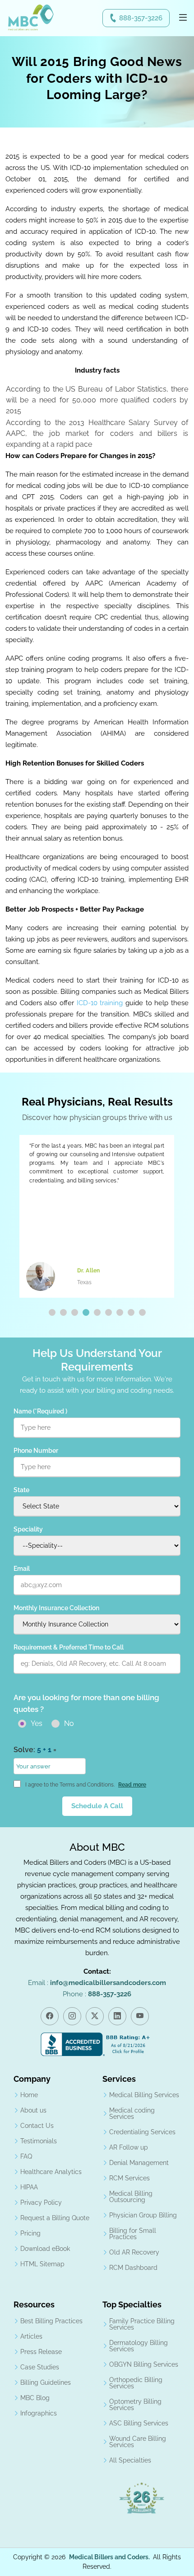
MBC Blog (35, 2398)
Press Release (41, 2352)
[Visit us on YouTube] (140, 2016)
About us (33, 2110)
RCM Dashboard (133, 2268)
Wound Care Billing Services (138, 2442)
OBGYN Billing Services (144, 2364)
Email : (97, 1983)
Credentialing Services (142, 2132)
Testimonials (39, 2141)
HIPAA (29, 2187)
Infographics (39, 2413)
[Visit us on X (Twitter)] (95, 2016)
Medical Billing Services (144, 2095)
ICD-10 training (100, 1003)
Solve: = (35, 1750)
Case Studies (40, 2367)
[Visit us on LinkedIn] (117, 2016)
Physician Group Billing (143, 2215)
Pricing (30, 2233)
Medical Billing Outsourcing (131, 2197)
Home (29, 2095)
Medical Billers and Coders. (109, 2557)
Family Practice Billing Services (142, 2324)
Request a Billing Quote (55, 2218)
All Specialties (130, 2460)
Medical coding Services (132, 2113)
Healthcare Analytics (51, 2172)
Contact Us (37, 2126)
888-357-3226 (141, 18)
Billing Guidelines (46, 2382)
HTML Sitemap (42, 2264)
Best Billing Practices (51, 2321)
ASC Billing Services (139, 2423)
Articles (31, 2336)
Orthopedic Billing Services (136, 2383)
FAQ (26, 2156)
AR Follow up (129, 2147)
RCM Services (129, 2178)
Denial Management (139, 2163)
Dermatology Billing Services (139, 2346)
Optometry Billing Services (135, 2405)
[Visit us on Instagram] (72, 2016)
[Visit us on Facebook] (50, 2016)
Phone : (97, 1994)
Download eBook (45, 2249)
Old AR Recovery (134, 2252)
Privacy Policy (41, 2203)
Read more (132, 1785)
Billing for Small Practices (133, 2234)
